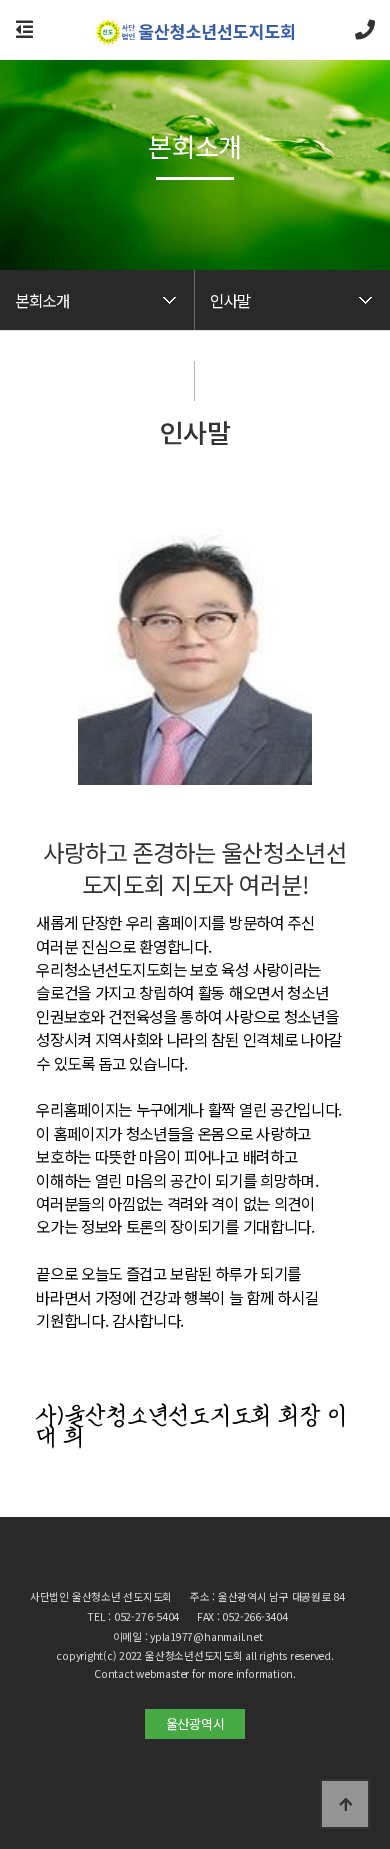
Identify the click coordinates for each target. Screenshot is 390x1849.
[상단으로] (345, 1804)
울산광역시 (195, 1723)
